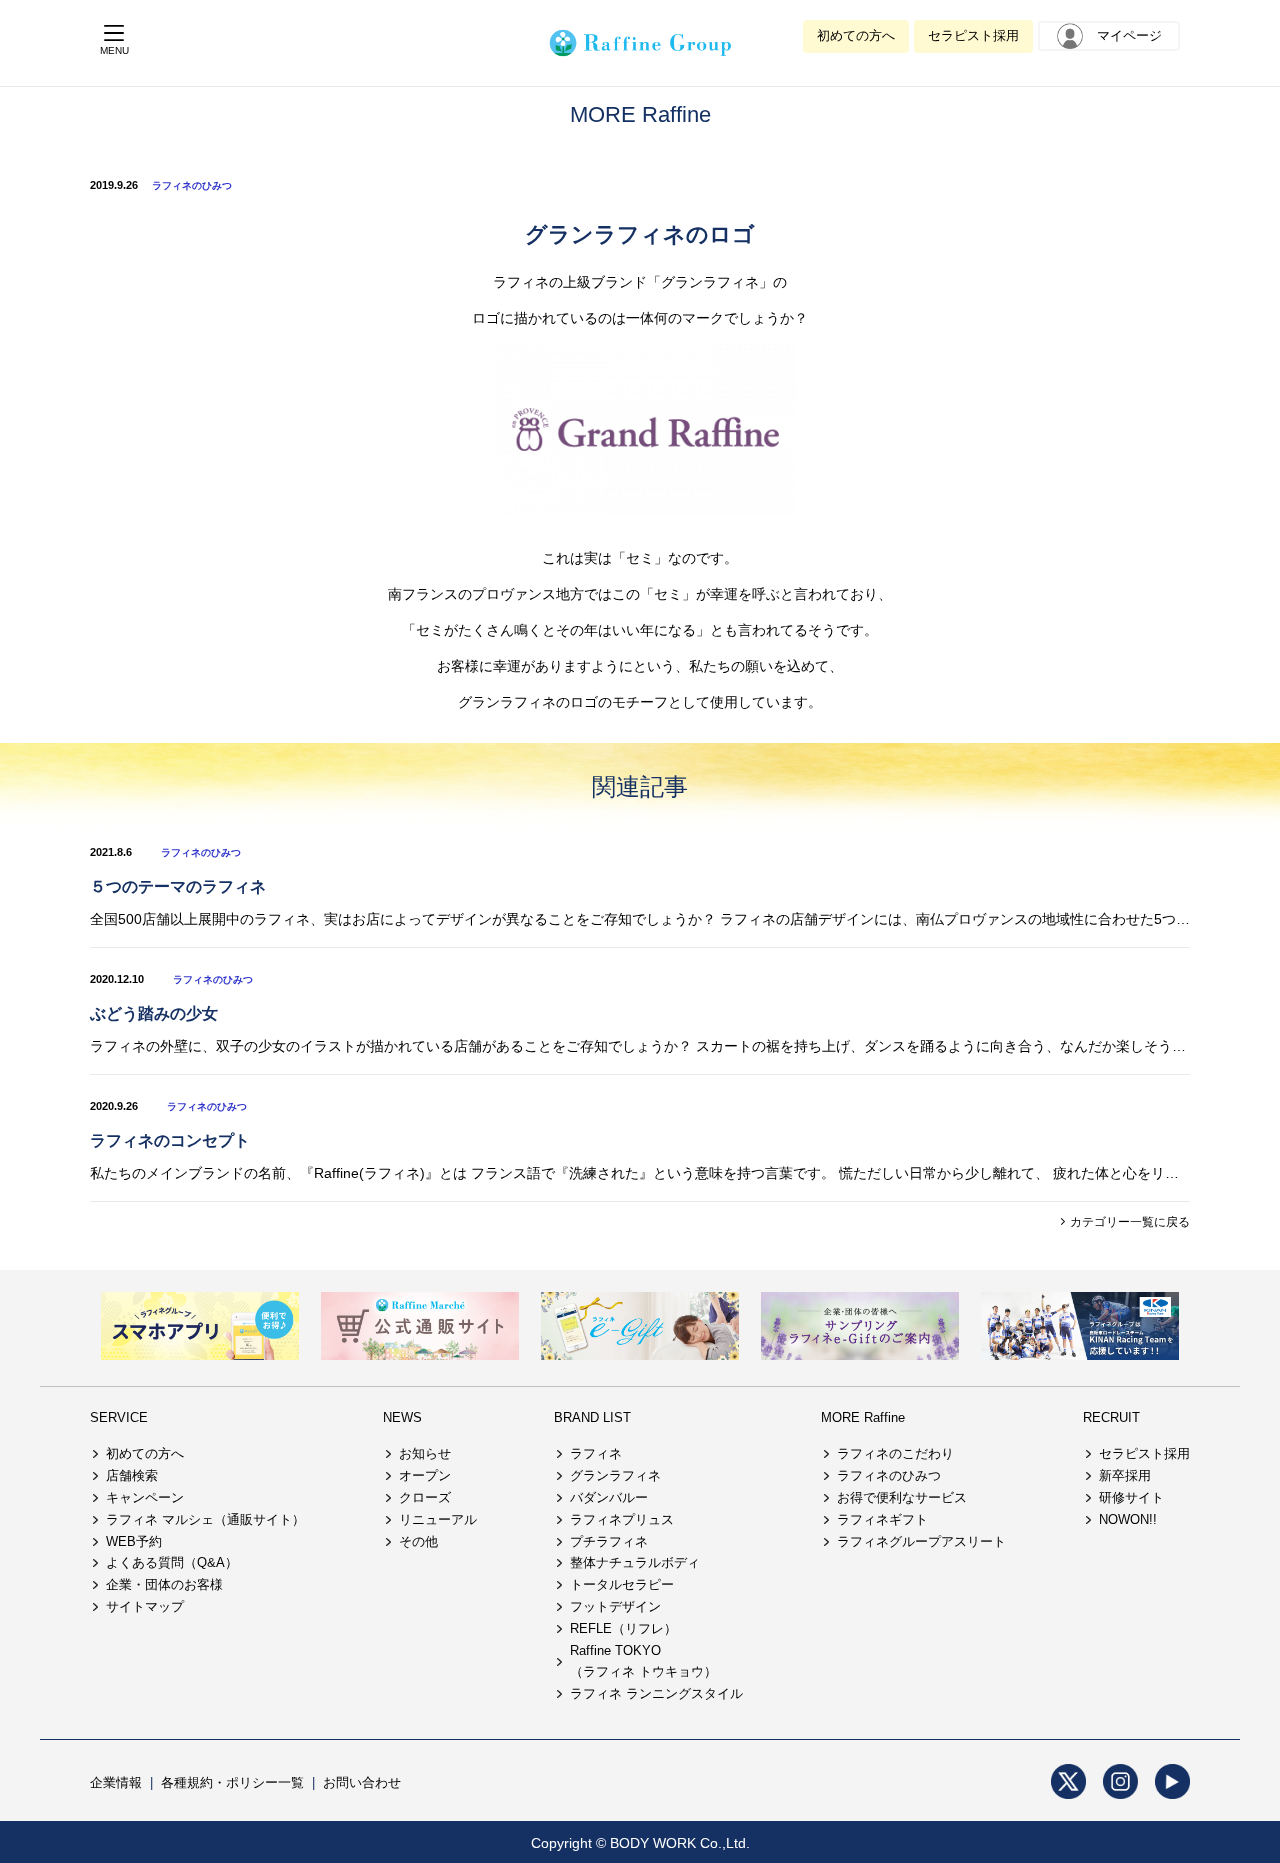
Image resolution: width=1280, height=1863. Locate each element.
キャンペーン (145, 1497)
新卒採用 (1125, 1475)
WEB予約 (134, 1541)
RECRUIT (1111, 1417)
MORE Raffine (863, 1417)
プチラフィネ (609, 1541)
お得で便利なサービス (902, 1497)
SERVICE (119, 1417)
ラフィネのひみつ (192, 185)
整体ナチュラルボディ (635, 1562)
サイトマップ (145, 1606)
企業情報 (116, 1782)
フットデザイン (615, 1606)
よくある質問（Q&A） (172, 1562)
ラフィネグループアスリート (921, 1541)
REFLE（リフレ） (623, 1628)
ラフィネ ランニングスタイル (656, 1693)
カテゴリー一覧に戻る (1128, 1222)
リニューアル (438, 1519)
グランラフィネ (615, 1475)
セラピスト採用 (973, 35)
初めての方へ (856, 35)
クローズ (425, 1497)
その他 (418, 1541)
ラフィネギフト (882, 1519)
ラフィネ (596, 1453)
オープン (425, 1475)
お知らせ (425, 1453)
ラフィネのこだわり (895, 1453)
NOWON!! (1128, 1519)
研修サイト (1131, 1497)
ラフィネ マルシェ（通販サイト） (205, 1519)
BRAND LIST (592, 1417)
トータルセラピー (622, 1584)
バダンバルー (609, 1497)
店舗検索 (132, 1475)
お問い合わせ (362, 1782)
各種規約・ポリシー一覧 (232, 1782)
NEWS (402, 1417)
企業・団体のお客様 (164, 1584)
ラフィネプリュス (622, 1519)
